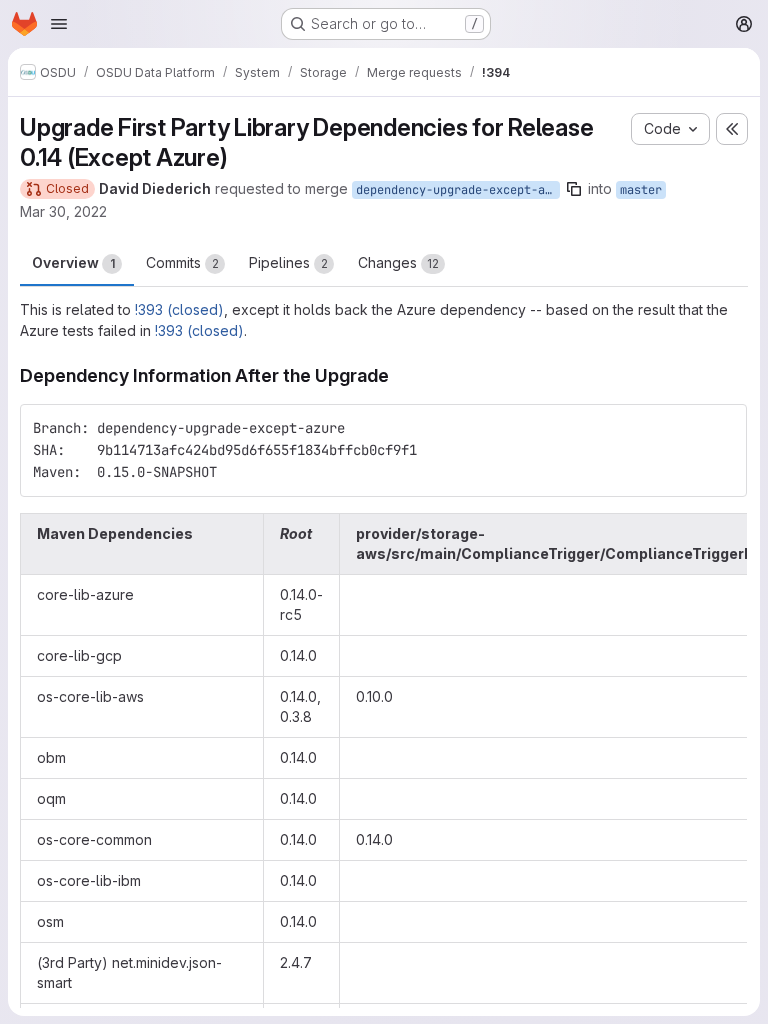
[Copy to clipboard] (723, 428)
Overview (73, 262)
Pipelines (288, 262)
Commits (182, 262)
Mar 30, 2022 (63, 211)
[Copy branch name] (574, 189)
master (641, 190)
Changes (398, 262)
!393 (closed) (179, 309)
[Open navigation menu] (59, 24)
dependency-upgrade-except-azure (458, 190)
